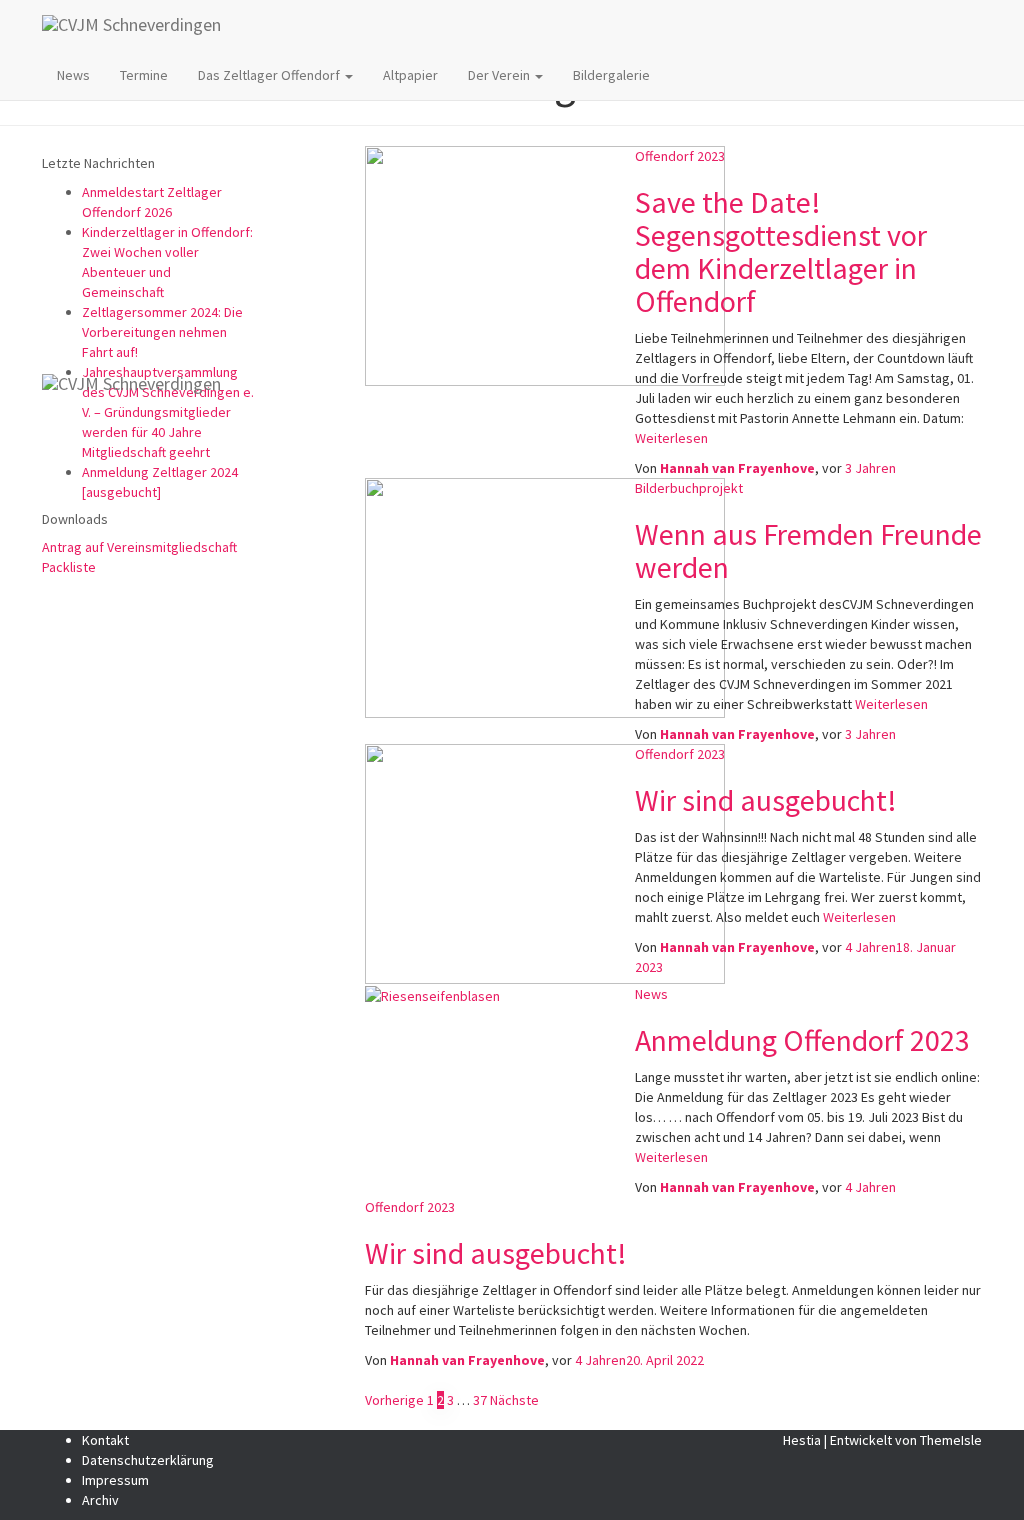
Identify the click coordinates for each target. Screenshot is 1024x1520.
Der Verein (500, 75)
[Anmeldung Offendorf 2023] (432, 994)
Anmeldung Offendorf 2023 (802, 1040)
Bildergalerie (611, 75)
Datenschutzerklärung (148, 1460)
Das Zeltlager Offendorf (270, 75)
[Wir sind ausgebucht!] (545, 863)
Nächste (514, 1400)
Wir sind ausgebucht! (766, 800)
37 (480, 1400)
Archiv (100, 1500)
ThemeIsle (951, 1440)
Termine (144, 75)
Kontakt (105, 1440)
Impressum (115, 1480)
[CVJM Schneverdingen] (525, 25)
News (73, 75)
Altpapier (410, 75)
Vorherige (394, 1400)
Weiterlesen (858, 917)
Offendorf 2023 (680, 754)
